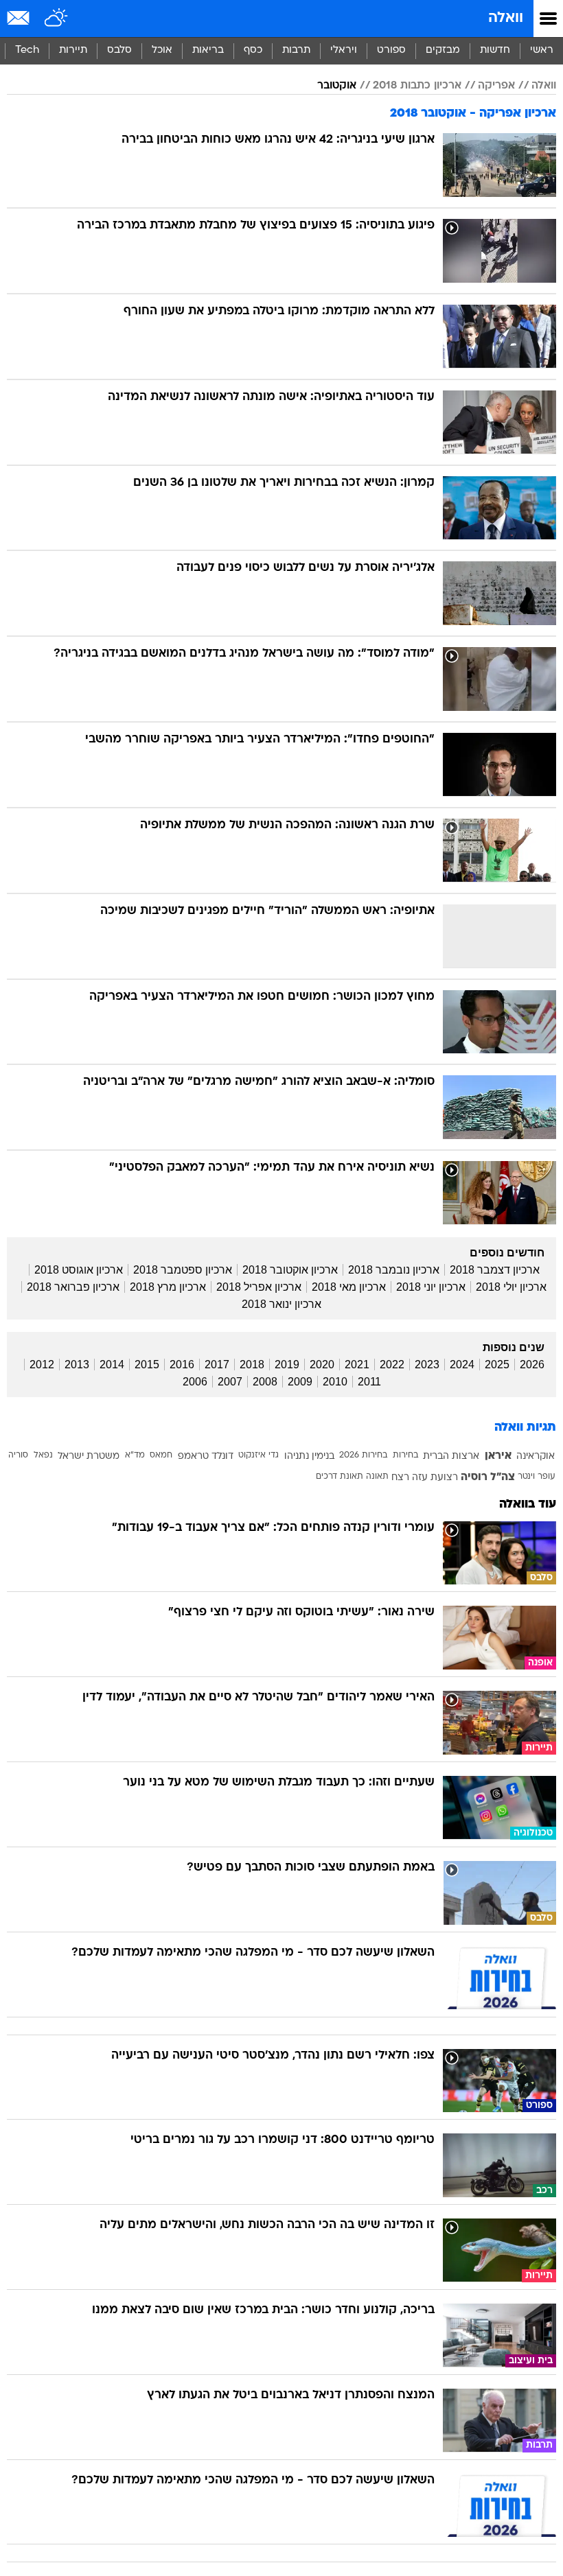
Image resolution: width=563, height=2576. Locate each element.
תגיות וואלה (525, 1428)
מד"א (135, 1455)
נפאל (43, 1455)
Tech (27, 50)
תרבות (296, 50)
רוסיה (474, 1477)
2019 (287, 1365)
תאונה (377, 1477)
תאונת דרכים (340, 1477)
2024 (462, 1365)
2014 (112, 1365)
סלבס (119, 50)
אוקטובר (337, 86)
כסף (253, 50)
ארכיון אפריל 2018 (259, 1287)
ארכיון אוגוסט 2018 (79, 1270)
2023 (427, 1365)
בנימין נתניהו (309, 1456)
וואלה (506, 18)
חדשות (495, 50)
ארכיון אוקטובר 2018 (290, 1270)
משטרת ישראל (89, 1456)
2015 (147, 1365)
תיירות (73, 50)
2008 (265, 1382)
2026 (532, 1365)
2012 (42, 1365)
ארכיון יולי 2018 (511, 1287)
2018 (252, 1365)
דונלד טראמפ (206, 1456)
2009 (300, 1382)
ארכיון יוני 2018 (431, 1287)
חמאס (161, 1455)
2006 (195, 1382)
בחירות (405, 1455)
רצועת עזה (435, 1478)
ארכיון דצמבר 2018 (495, 1270)
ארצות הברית (451, 1456)
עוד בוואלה (528, 1504)
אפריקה (496, 86)
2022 (392, 1365)
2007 (230, 1382)
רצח (400, 1478)
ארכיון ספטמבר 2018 (183, 1270)
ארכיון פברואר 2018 (73, 1287)
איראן (498, 1456)
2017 (217, 1365)
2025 (497, 1365)
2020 (322, 1365)
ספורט (391, 50)
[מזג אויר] (57, 19)
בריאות (208, 50)
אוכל (162, 50)
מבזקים (443, 50)
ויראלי (344, 50)
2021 (357, 1365)
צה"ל (503, 1477)
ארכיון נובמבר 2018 (394, 1270)
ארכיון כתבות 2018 (417, 86)
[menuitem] (495, 51)
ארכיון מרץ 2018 (168, 1287)
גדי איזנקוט (258, 1455)
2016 (182, 1365)
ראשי (542, 50)
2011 (369, 1382)
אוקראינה (536, 1456)
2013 (77, 1365)
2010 (335, 1382)
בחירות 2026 (363, 1455)
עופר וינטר (536, 1477)
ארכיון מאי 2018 (349, 1287)
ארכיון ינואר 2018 (281, 1304)
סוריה (18, 1455)
